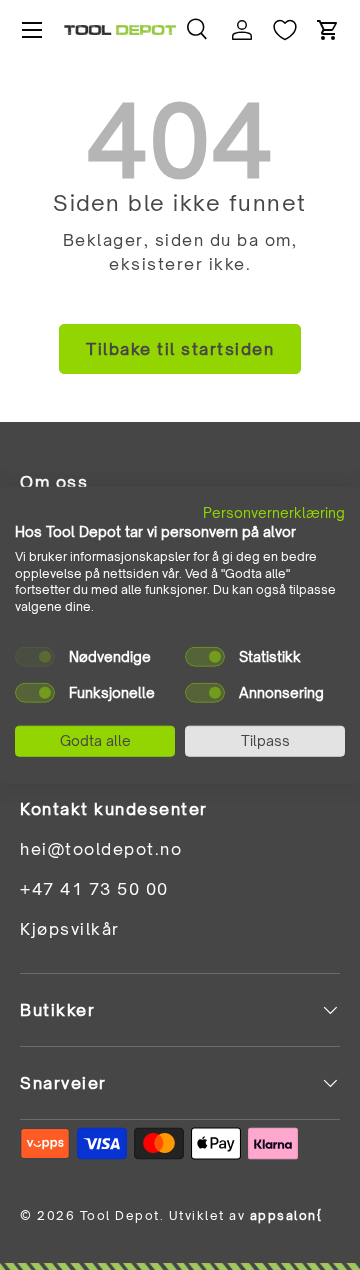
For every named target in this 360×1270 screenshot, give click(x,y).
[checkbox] (35, 657)
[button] (328, 30)
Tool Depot (120, 1215)
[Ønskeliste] (285, 30)
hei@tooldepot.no (101, 849)
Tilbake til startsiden (180, 349)
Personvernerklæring (274, 512)
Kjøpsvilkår (70, 929)
